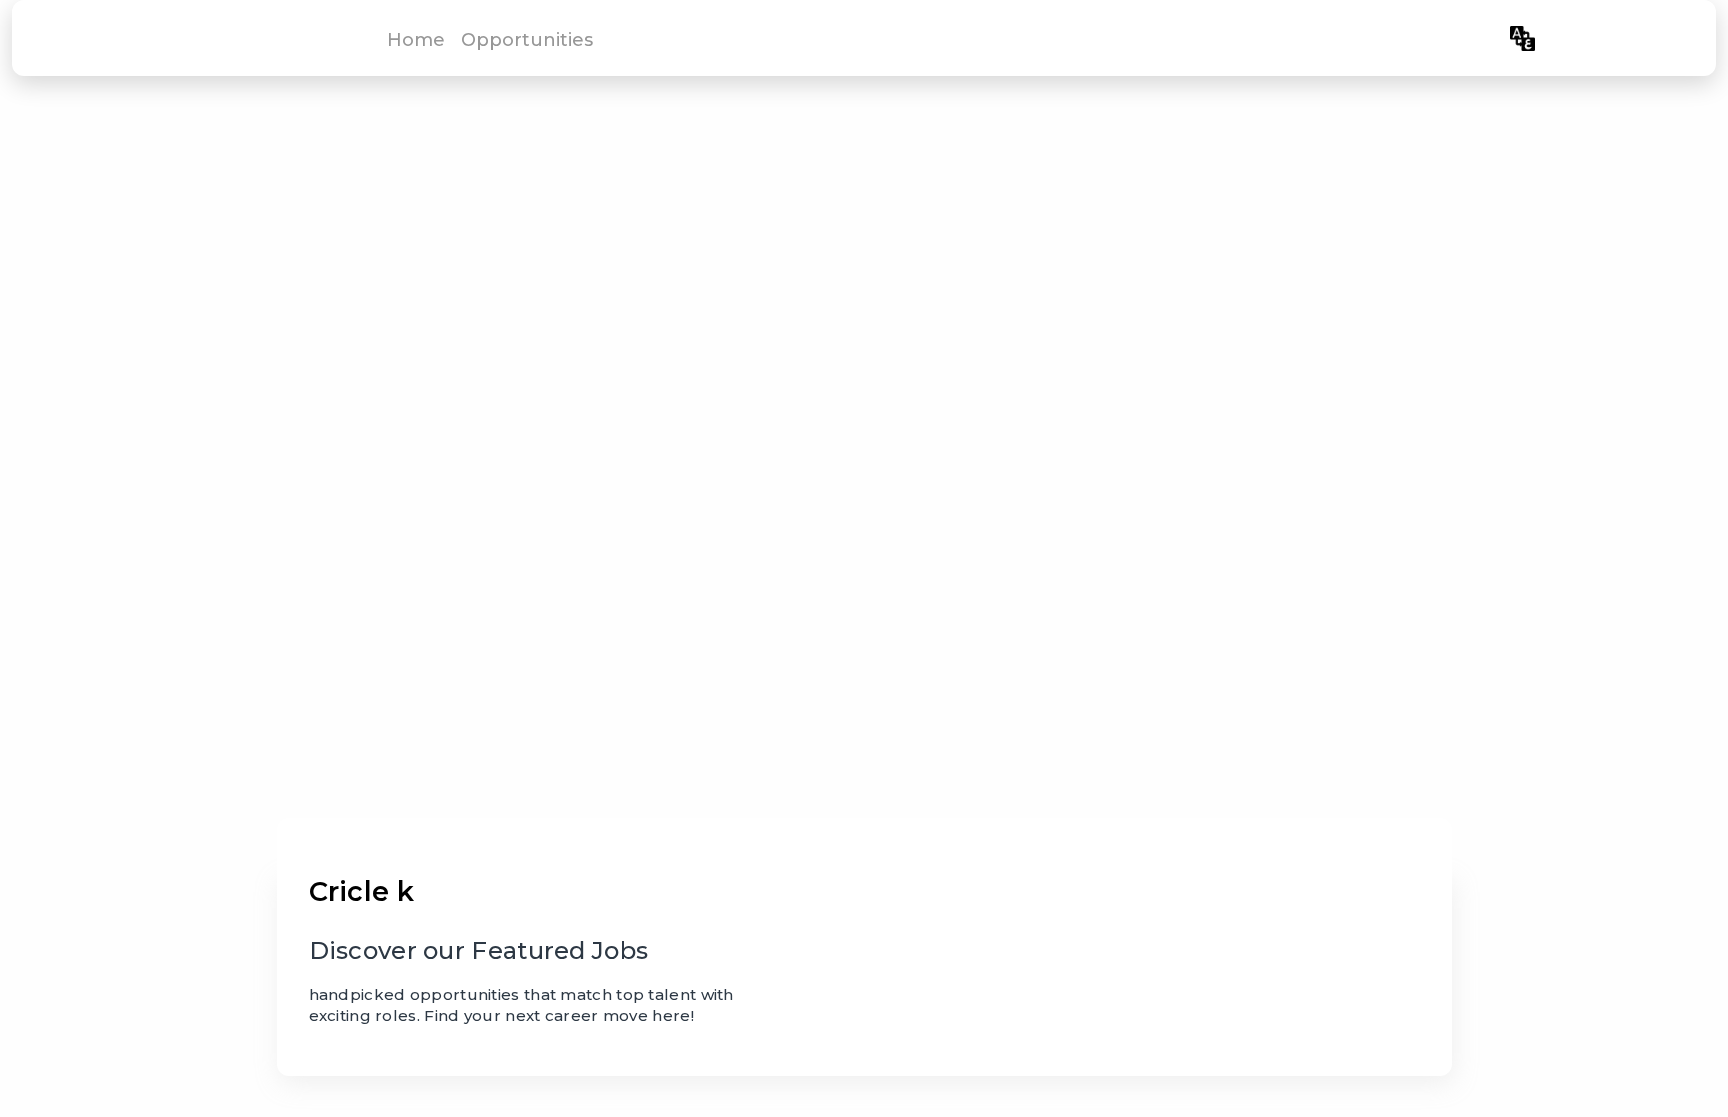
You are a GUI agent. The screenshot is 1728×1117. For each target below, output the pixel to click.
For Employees (1430, 38)
